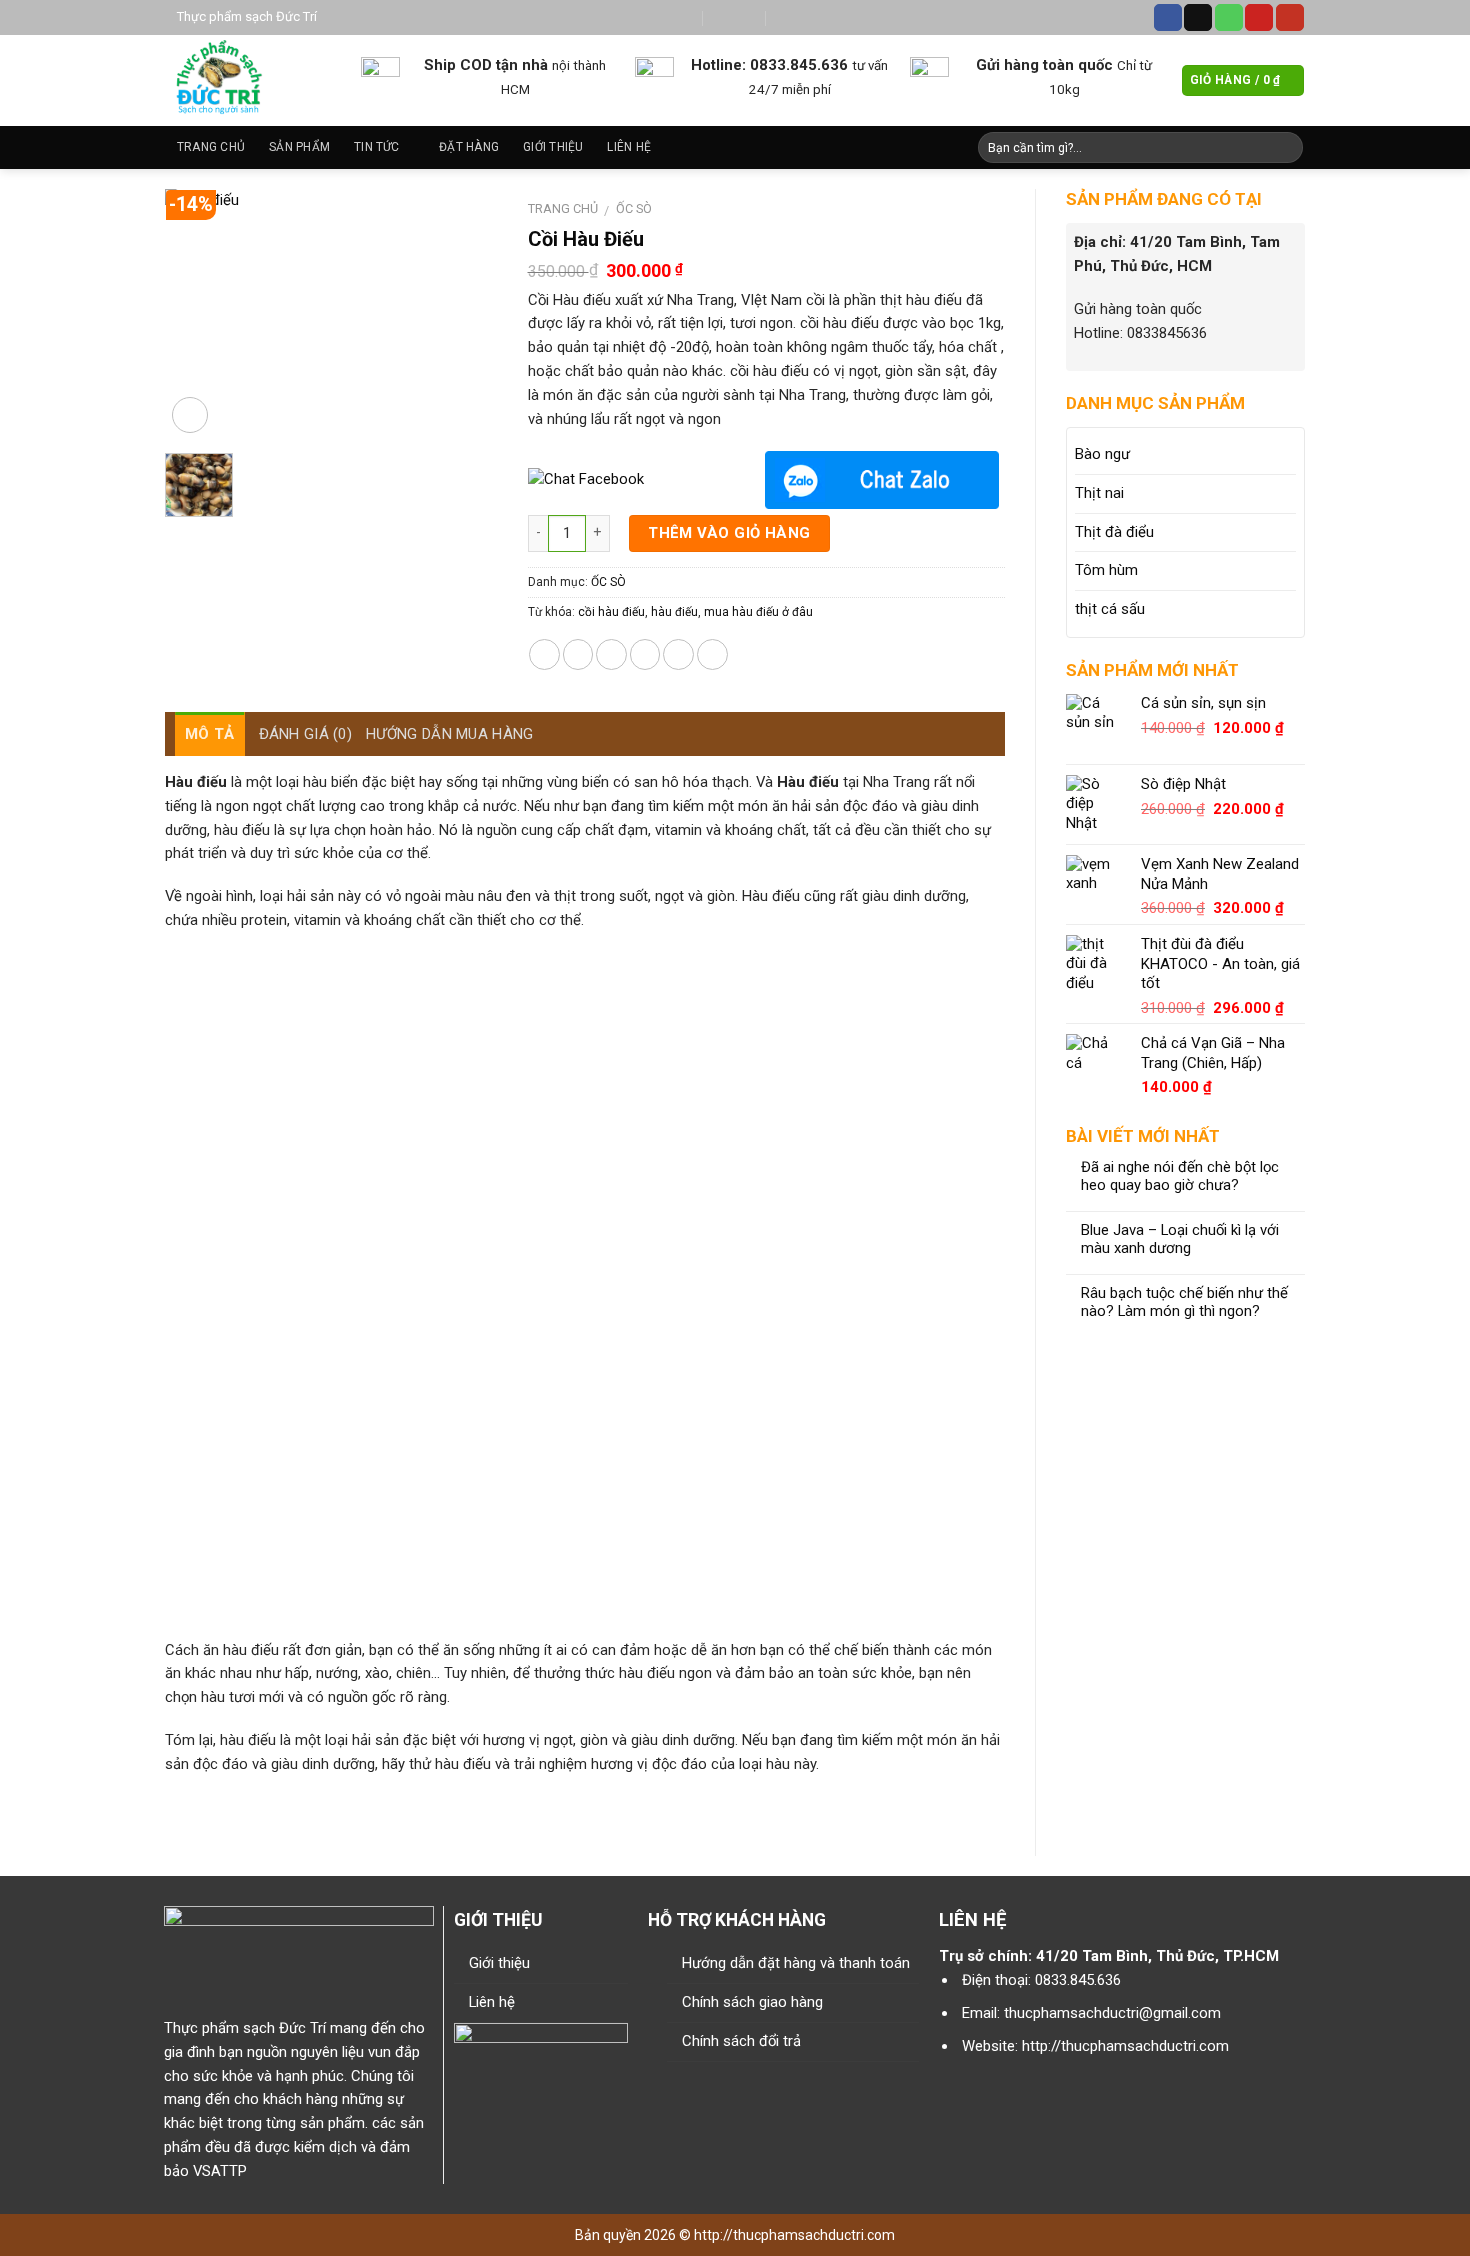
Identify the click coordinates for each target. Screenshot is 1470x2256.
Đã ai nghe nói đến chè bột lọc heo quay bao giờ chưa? (1180, 1176)
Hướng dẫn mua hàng (449, 734)
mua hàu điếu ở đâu (758, 612)
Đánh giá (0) (306, 734)
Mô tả (210, 734)
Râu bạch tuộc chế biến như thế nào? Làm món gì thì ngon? (1184, 1302)
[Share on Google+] (678, 654)
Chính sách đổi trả (741, 2041)
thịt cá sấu (1110, 609)
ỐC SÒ (634, 208)
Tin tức (377, 147)
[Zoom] (190, 415)
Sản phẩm (299, 147)
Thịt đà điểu (1114, 532)
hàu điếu (674, 612)
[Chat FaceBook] (645, 480)
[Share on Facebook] (544, 654)
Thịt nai (1099, 493)
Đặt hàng (469, 147)
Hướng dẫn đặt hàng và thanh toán (796, 1963)
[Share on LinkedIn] (712, 654)
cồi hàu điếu (611, 612)
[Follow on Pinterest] (1259, 18)
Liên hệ (629, 147)
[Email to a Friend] (611, 654)
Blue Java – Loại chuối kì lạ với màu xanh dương (1180, 1239)
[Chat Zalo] (882, 480)
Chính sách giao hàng (752, 2002)
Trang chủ (211, 147)
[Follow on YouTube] (1290, 18)
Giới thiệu (553, 147)
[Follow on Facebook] (1168, 18)
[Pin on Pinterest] (645, 654)
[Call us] (1229, 18)
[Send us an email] (1198, 18)
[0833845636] (796, 18)
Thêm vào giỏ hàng (729, 533)
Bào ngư (1102, 454)
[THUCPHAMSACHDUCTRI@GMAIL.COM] (672, 18)
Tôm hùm (1106, 570)
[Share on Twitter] (578, 654)
